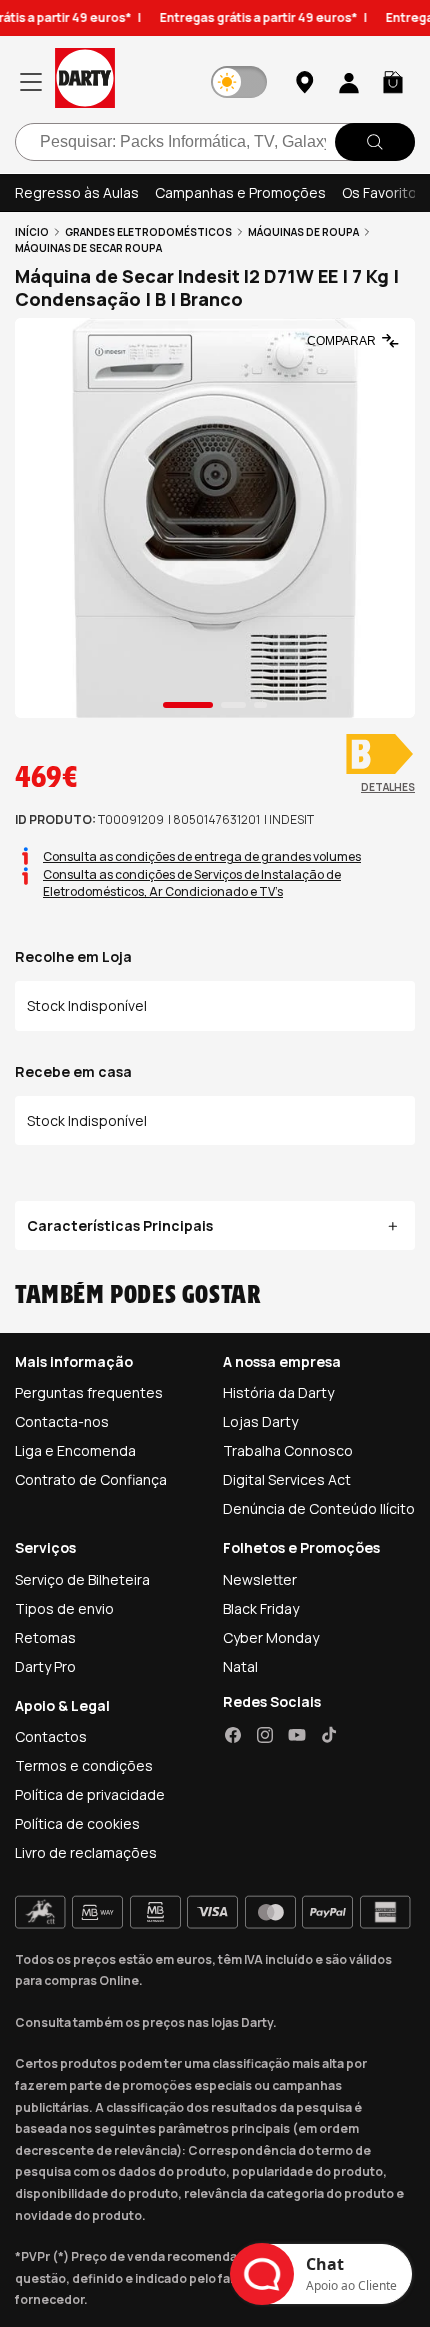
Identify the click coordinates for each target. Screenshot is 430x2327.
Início (32, 232)
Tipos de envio (64, 1608)
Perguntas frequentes (89, 1392)
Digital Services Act (287, 1479)
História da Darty (278, 1392)
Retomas (45, 1637)
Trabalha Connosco (288, 1450)
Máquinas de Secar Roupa (88, 248)
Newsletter (260, 1579)
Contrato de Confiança (91, 1479)
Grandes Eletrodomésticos (148, 232)
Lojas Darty (260, 1421)
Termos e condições (84, 1765)
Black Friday (261, 1608)
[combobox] (215, 142)
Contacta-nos (62, 1421)
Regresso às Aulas (77, 192)
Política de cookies (77, 1823)
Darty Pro (45, 1666)
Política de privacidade (90, 1794)
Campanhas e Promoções (240, 192)
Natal (240, 1666)
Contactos (51, 1736)
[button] (393, 82)
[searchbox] (215, 142)
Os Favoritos (383, 192)
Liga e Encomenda (75, 1450)
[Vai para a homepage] (85, 81)
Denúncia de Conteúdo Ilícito (319, 1508)
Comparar (341, 341)
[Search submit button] (375, 142)
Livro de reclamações (86, 1852)
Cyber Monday (271, 1637)
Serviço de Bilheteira (82, 1579)
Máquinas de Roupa (303, 232)
